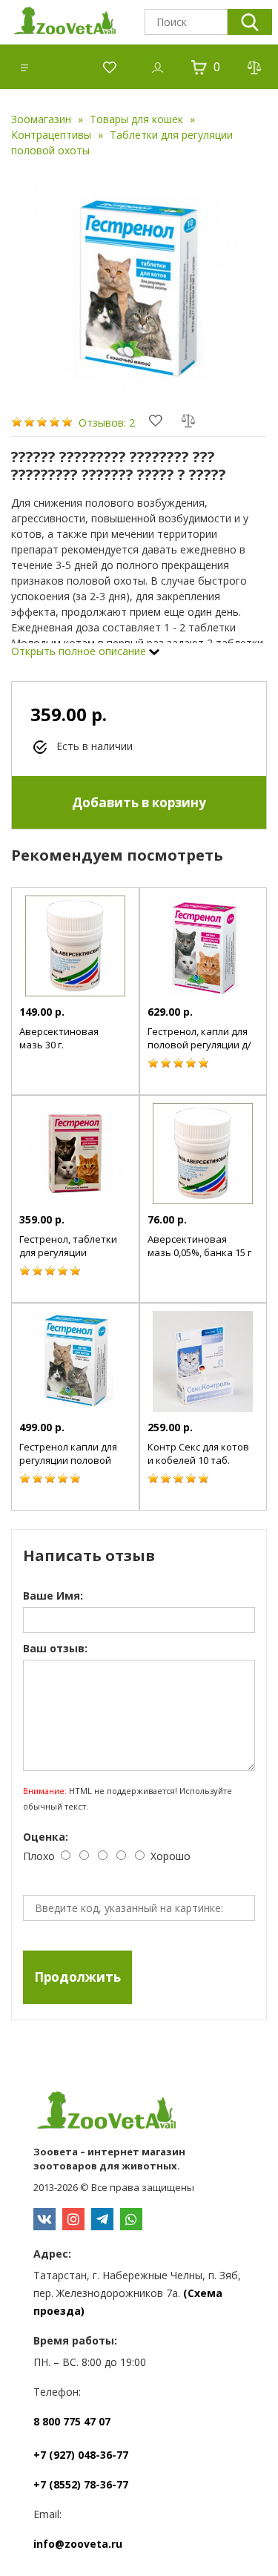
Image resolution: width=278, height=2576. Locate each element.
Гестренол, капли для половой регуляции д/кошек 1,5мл (199, 1045)
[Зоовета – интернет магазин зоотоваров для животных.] (139, 2112)
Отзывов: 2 (107, 423)
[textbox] (186, 22)
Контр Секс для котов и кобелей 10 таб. (198, 1453)
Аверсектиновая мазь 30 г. (59, 1038)
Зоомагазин (41, 119)
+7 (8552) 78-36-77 (81, 2484)
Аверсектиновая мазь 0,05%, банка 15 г (199, 1246)
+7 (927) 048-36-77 (81, 2455)
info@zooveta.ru (78, 2544)
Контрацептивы (51, 135)
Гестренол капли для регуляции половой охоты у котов (68, 1460)
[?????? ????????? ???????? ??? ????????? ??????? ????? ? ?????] (139, 289)
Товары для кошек (136, 119)
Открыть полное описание (80, 651)
